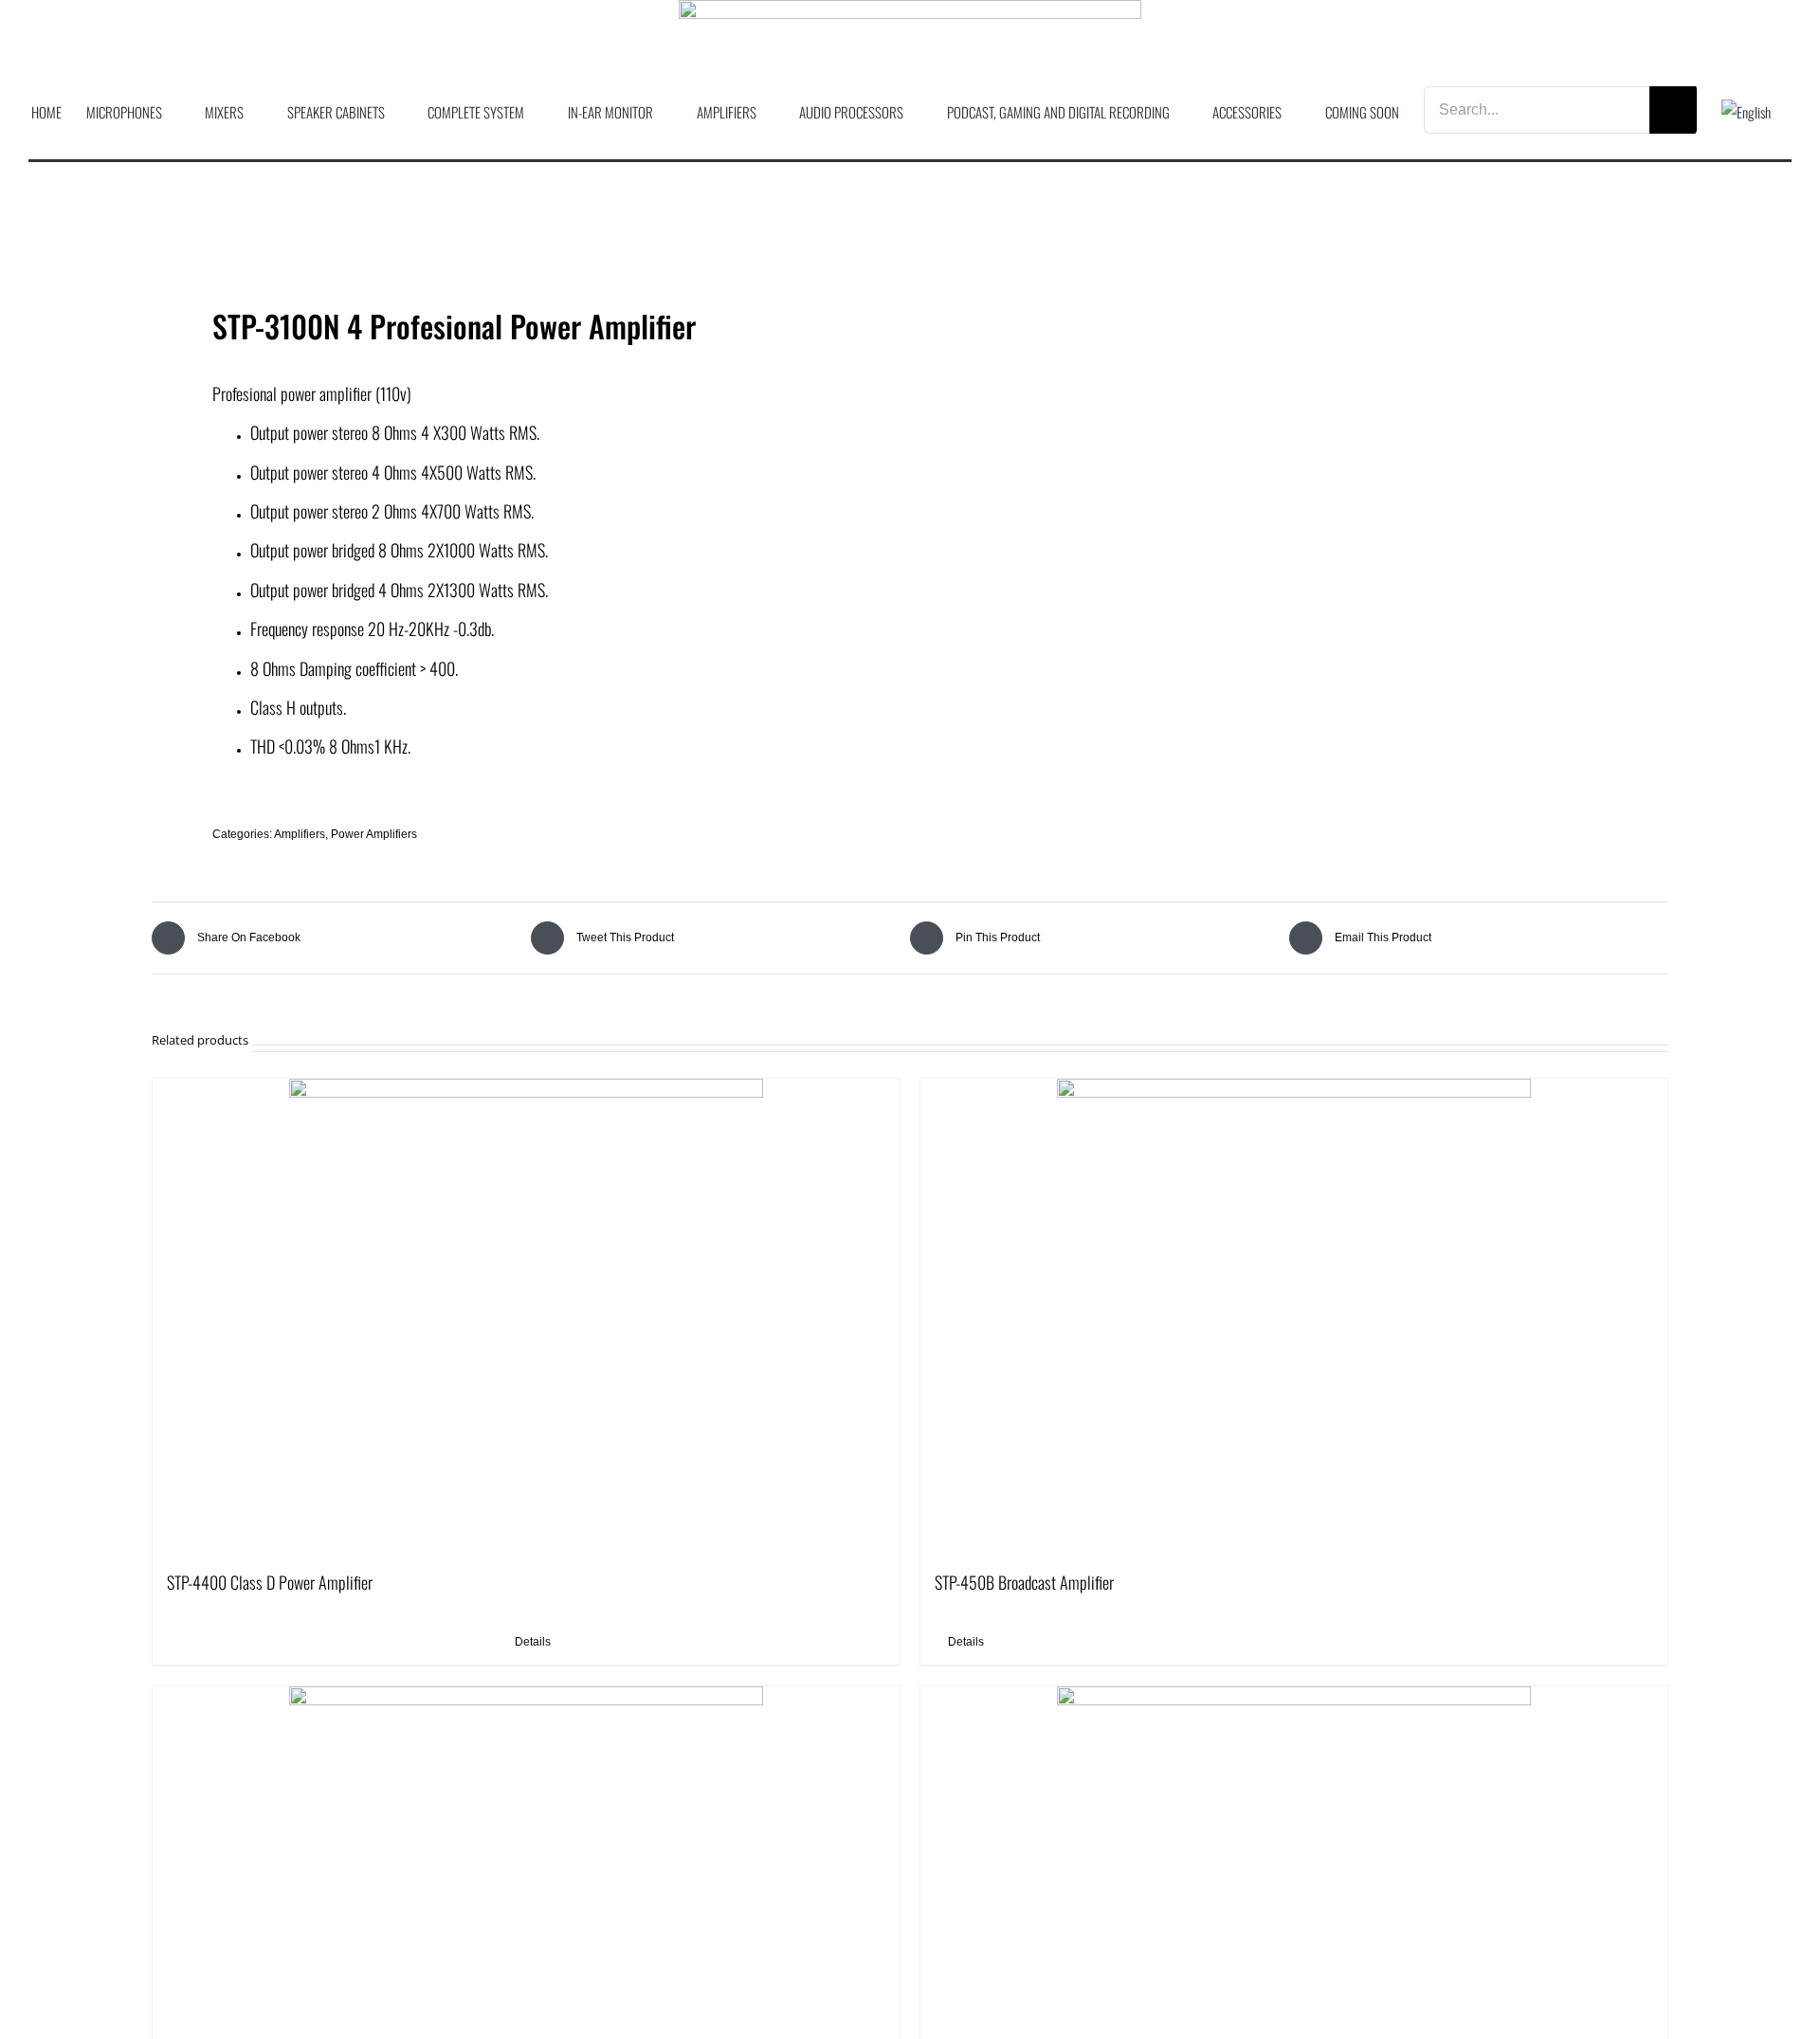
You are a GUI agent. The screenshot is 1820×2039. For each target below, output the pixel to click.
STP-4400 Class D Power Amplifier (270, 1582)
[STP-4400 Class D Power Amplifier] (526, 1316)
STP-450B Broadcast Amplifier (1024, 1582)
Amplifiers (300, 834)
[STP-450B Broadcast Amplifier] (1294, 1316)
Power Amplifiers (374, 834)
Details (533, 1642)
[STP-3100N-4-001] (516, 248)
